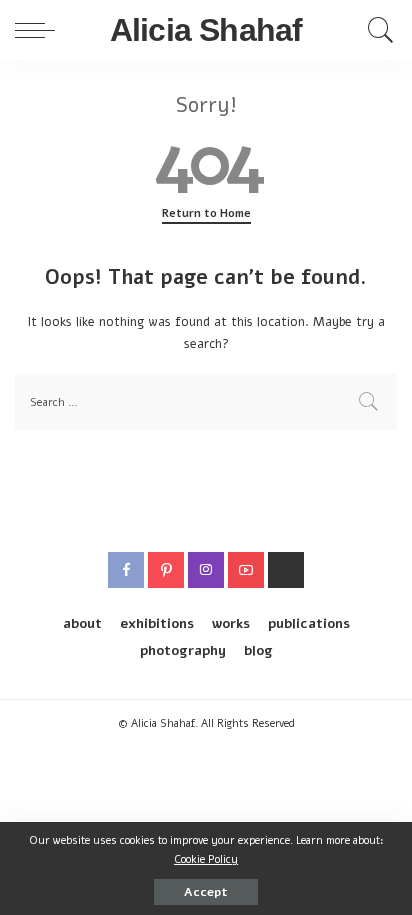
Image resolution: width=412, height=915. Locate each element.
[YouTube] (246, 570)
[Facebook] (126, 570)
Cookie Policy (206, 859)
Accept (206, 892)
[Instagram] (206, 570)
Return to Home (206, 213)
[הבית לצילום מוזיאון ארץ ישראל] (286, 570)
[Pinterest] (166, 570)
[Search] (376, 30)
